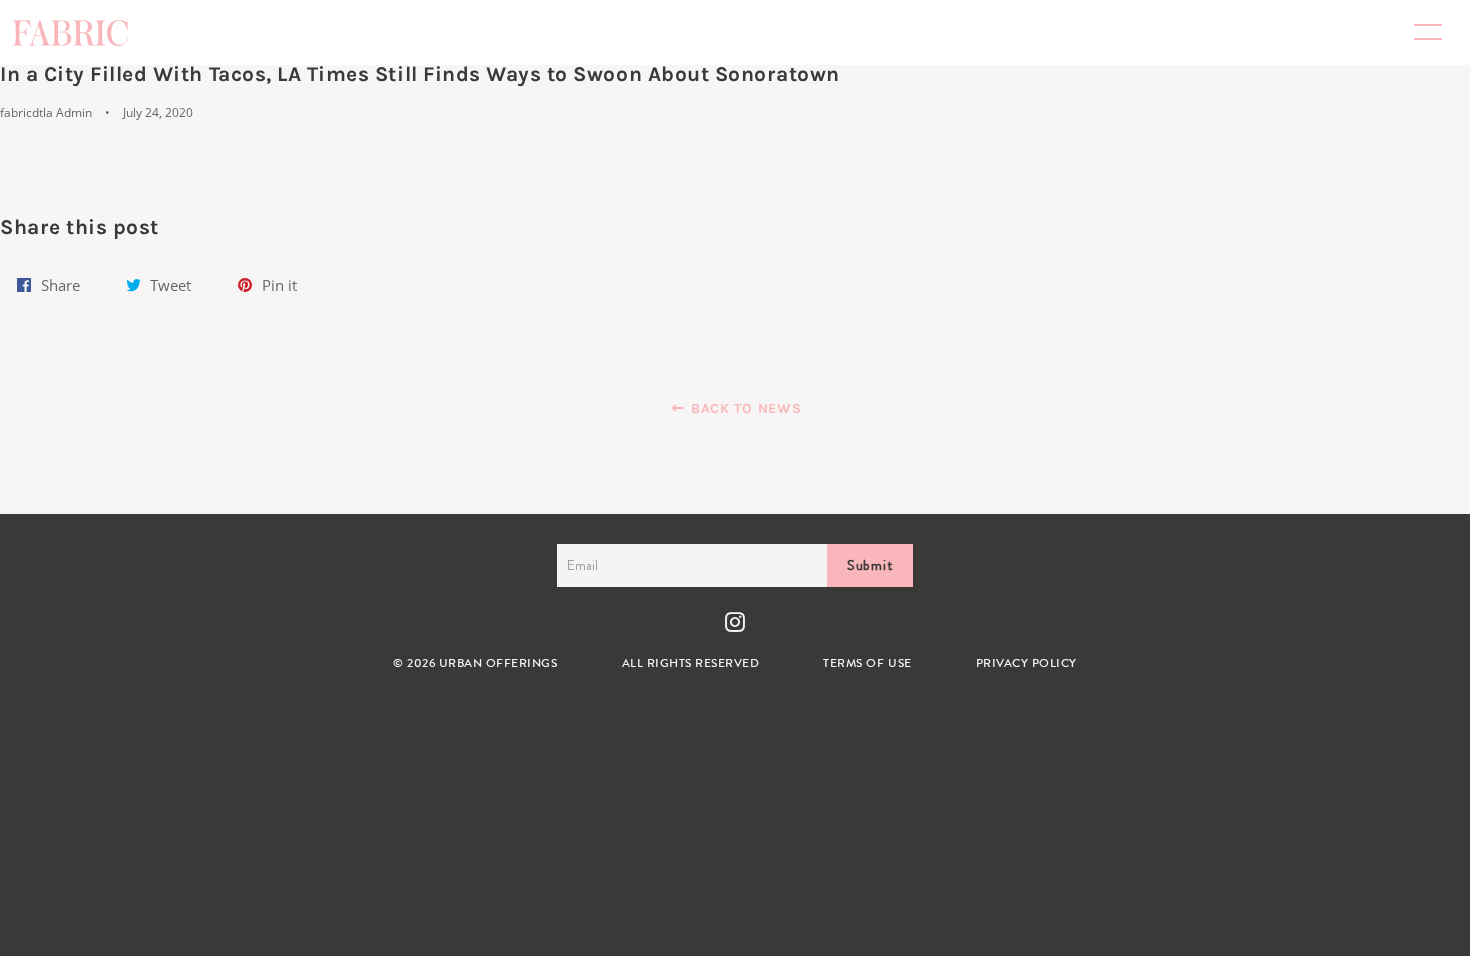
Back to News (743, 408)
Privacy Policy (1026, 663)
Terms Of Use (867, 663)
